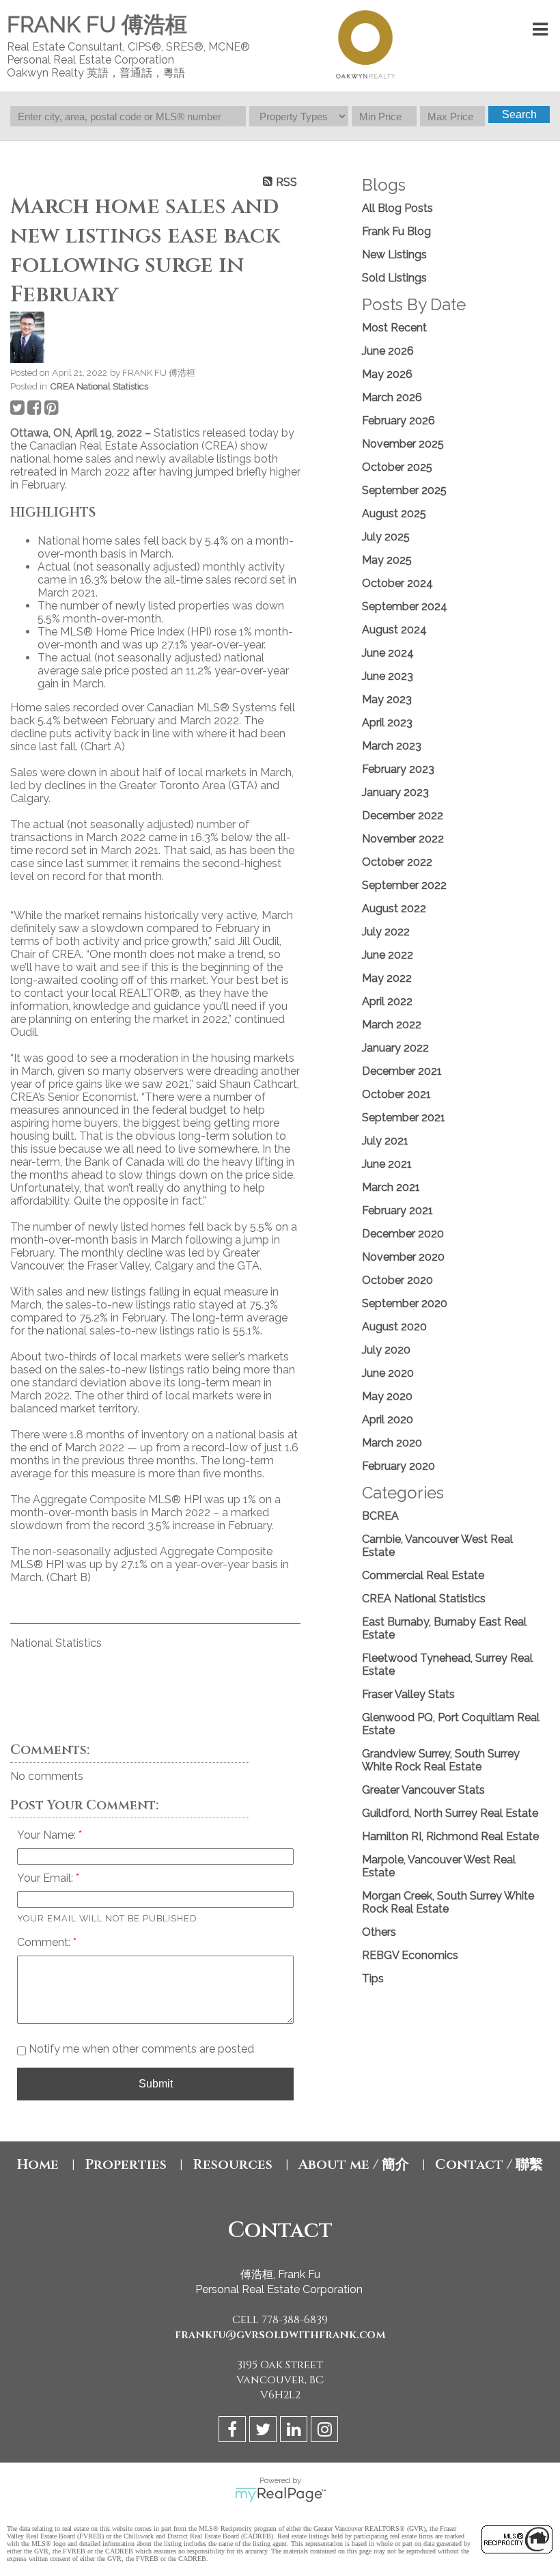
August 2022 (394, 908)
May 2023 (387, 699)
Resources (233, 2164)
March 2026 (392, 397)
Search (519, 114)
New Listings (394, 255)
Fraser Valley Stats (408, 1694)
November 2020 (403, 1257)
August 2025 (394, 513)
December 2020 (403, 1234)
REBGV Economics (410, 1955)
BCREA (380, 1516)
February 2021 (397, 1210)
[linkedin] (295, 2431)
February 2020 (398, 1466)
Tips (373, 1978)
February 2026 (398, 421)
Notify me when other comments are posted (140, 2049)
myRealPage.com (280, 2495)
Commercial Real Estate (423, 1575)
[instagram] (326, 2431)
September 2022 (404, 885)
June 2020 (388, 1373)
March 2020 (392, 1443)
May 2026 (387, 374)
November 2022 (403, 839)
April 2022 (387, 1001)
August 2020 (394, 1327)
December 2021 (402, 1071)
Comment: (45, 1942)
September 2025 (404, 490)
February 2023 (398, 769)
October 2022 (397, 862)
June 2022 (388, 955)
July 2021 (385, 1141)
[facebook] (234, 2431)
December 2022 (403, 816)
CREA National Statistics (99, 386)
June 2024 (388, 653)
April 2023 (387, 723)
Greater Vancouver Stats (423, 1790)
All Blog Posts (397, 208)
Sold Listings (394, 278)
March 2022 (392, 1025)
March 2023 (392, 746)
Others (379, 1932)
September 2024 (405, 606)
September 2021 (404, 1118)
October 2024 (397, 583)
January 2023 (395, 792)
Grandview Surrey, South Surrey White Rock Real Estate (441, 1760)
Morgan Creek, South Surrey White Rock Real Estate (448, 1902)
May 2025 (387, 560)
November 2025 (403, 444)
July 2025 (386, 537)
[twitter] (265, 2431)
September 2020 (405, 1303)
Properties (126, 2164)
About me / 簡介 (354, 2164)
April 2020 (388, 1420)
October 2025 (397, 467)
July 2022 (386, 932)
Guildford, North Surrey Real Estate (450, 1813)
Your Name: (48, 1835)
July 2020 (386, 1350)
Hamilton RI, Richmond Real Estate (450, 1836)
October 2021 (396, 1094)
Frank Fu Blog (396, 231)
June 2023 (388, 676)
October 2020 (397, 1280)
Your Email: (46, 1878)
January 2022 (395, 1048)
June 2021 (387, 1164)
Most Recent (394, 328)
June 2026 (388, 351)
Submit (156, 2084)
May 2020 (387, 1396)
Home (38, 2164)
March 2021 (391, 1187)
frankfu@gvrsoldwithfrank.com (280, 2335)
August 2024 (394, 630)
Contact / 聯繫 (489, 2164)
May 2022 (387, 978)
